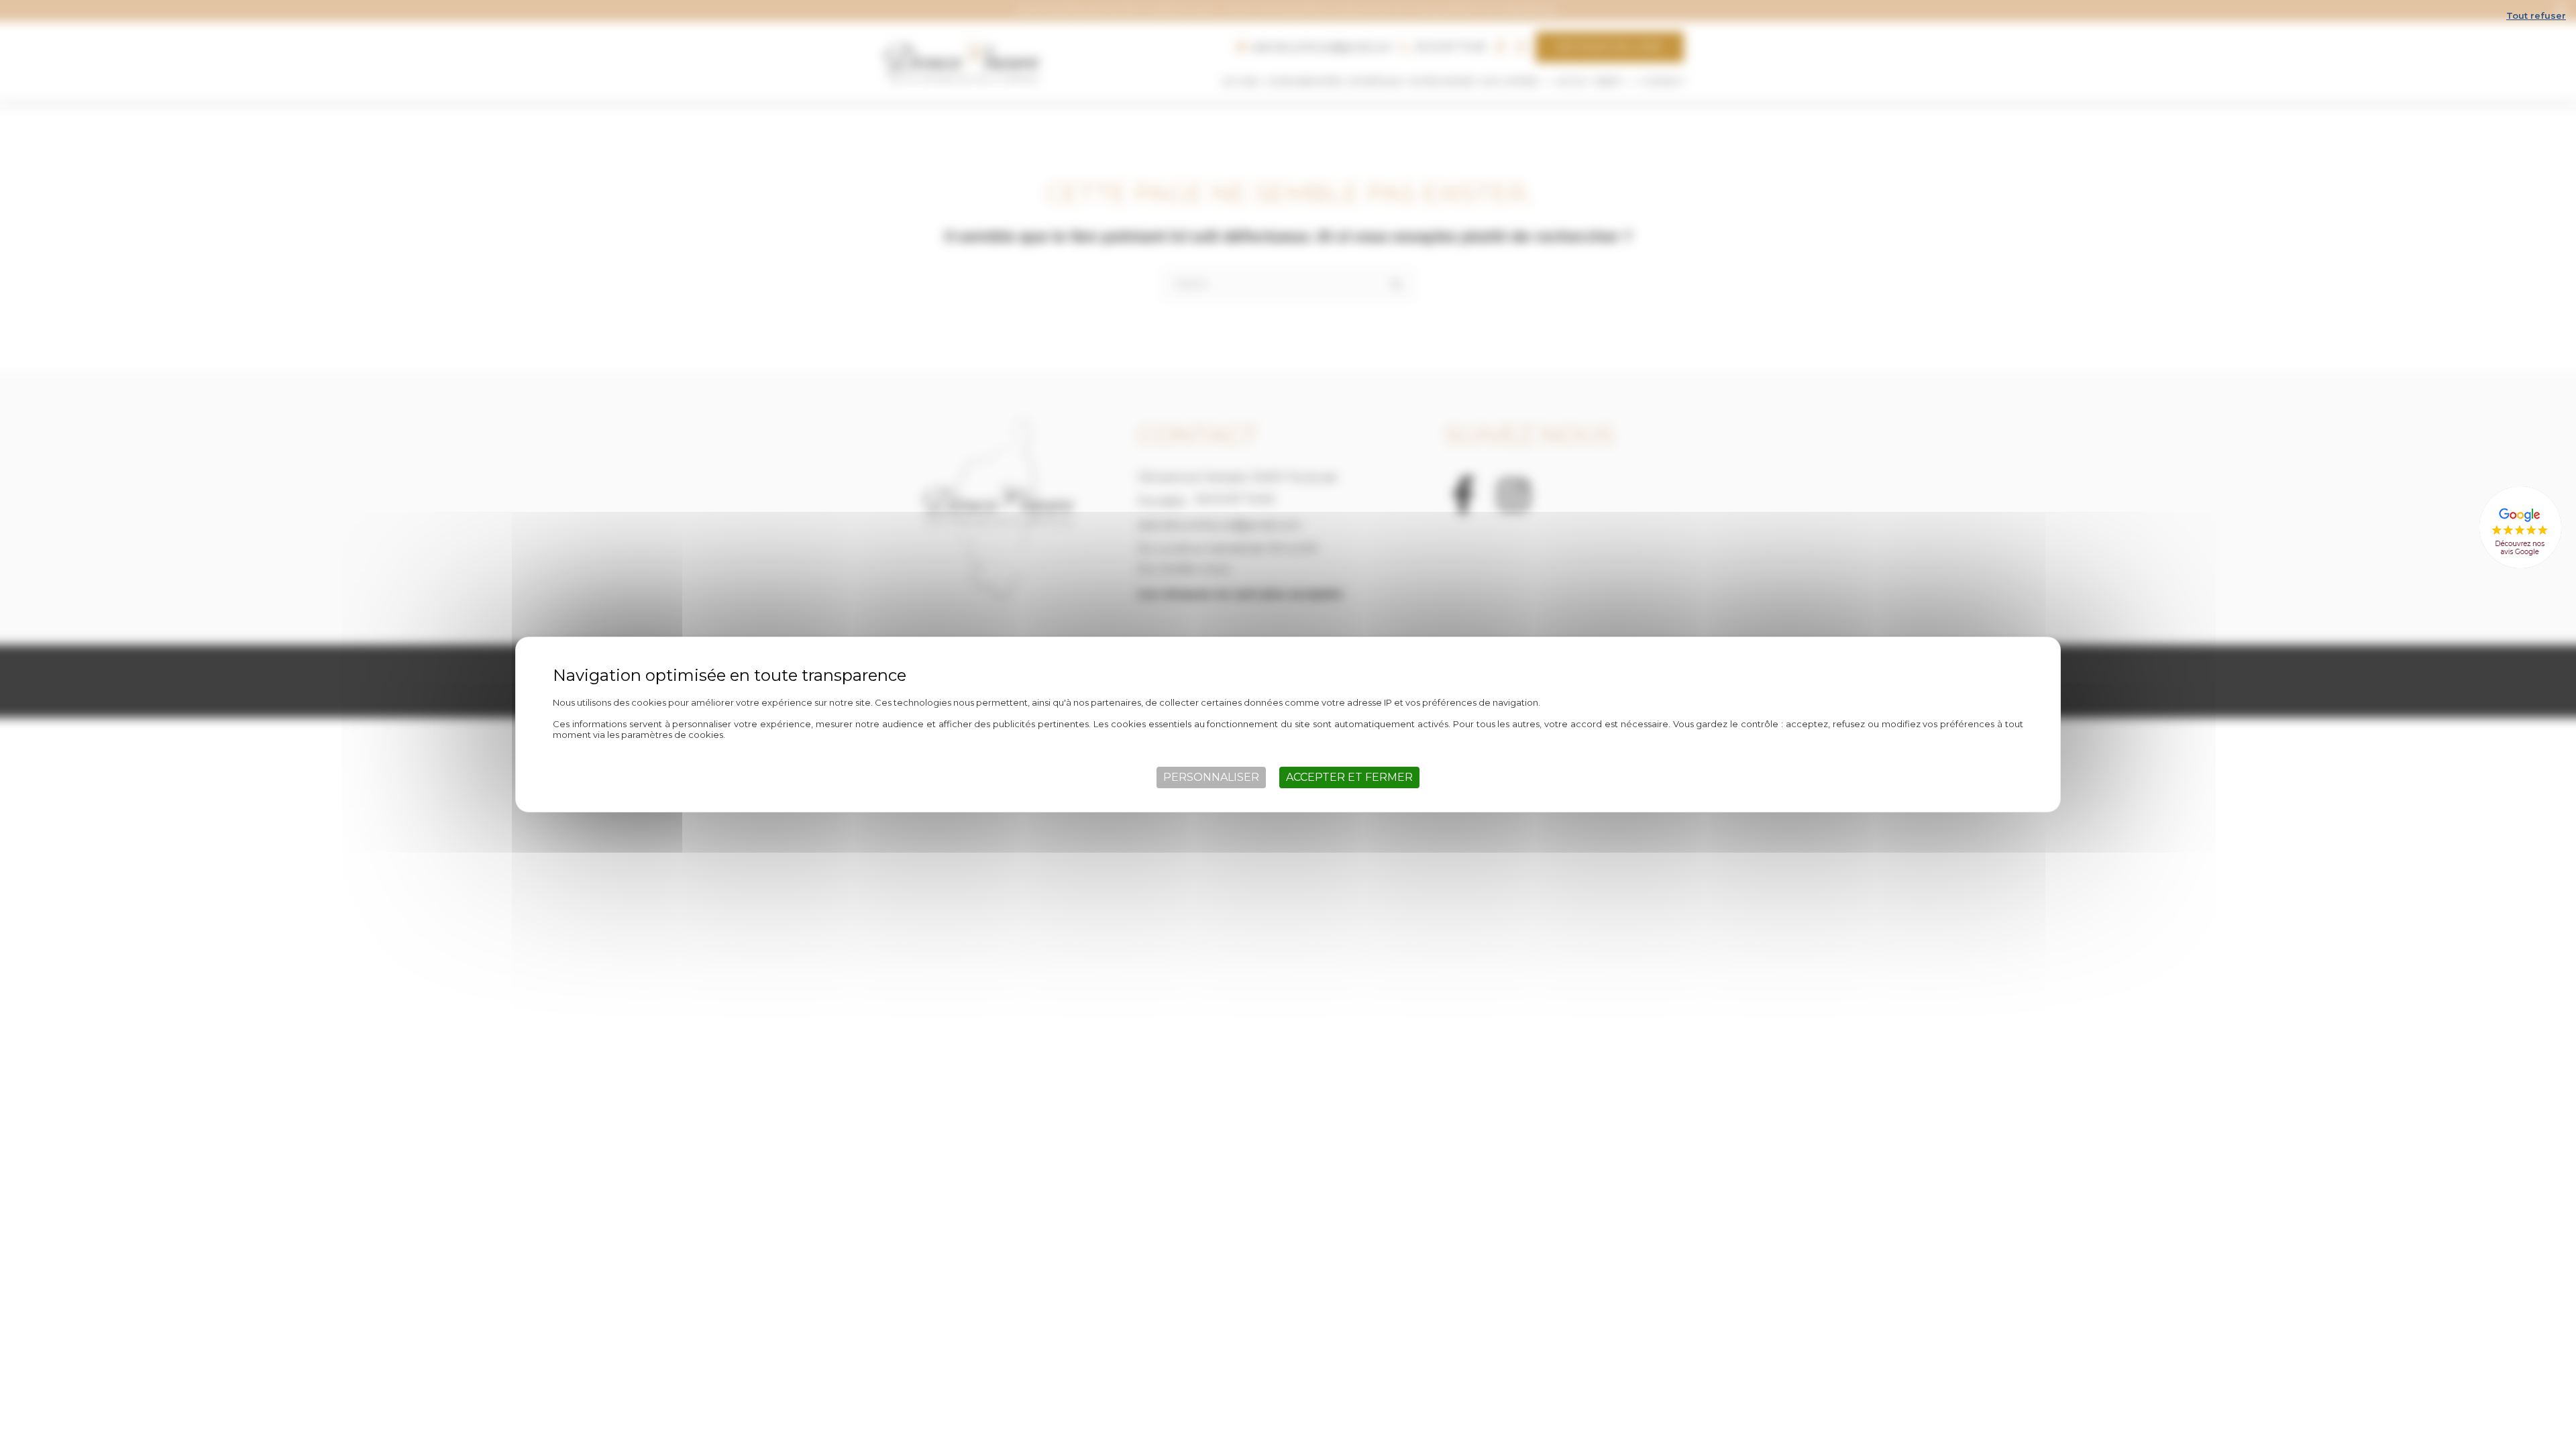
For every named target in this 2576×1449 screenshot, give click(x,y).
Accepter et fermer (1349, 777)
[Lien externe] (2520, 528)
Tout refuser (2536, 15)
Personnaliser (1211, 777)
